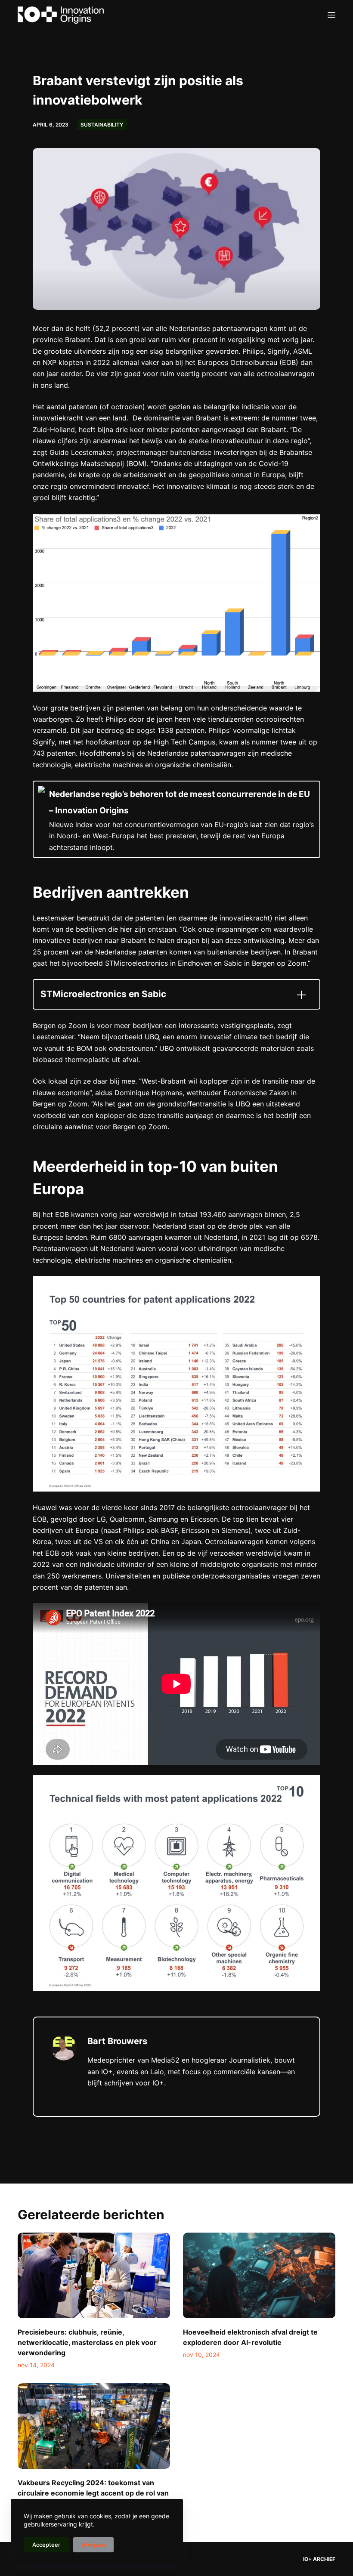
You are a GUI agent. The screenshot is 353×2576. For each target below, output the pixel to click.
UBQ (152, 1037)
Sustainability (102, 125)
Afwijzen (93, 2545)
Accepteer (46, 2545)
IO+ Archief (319, 2559)
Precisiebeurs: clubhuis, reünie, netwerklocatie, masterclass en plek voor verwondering (87, 2342)
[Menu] (331, 15)
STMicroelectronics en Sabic (103, 994)
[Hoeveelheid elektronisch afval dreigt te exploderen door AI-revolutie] (259, 2275)
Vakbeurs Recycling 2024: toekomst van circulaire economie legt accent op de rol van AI (93, 2493)
